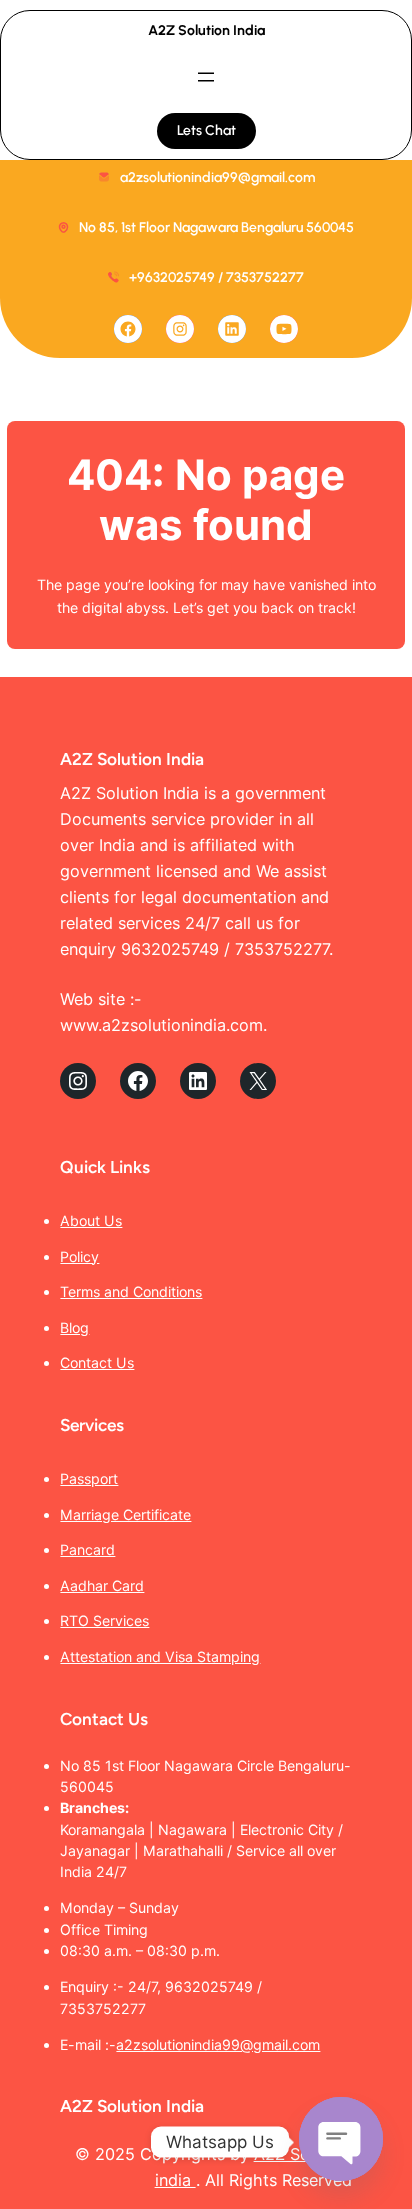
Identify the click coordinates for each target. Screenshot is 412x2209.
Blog (74, 1327)
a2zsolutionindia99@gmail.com (218, 2044)
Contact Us (97, 1362)
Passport (89, 1478)
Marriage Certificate (125, 1514)
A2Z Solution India (206, 30)
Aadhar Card (102, 1585)
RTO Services (104, 1620)
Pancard (87, 1549)
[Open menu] (206, 77)
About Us (91, 1220)
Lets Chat (206, 130)
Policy (79, 1256)
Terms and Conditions (131, 1291)
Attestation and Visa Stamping (160, 1656)
